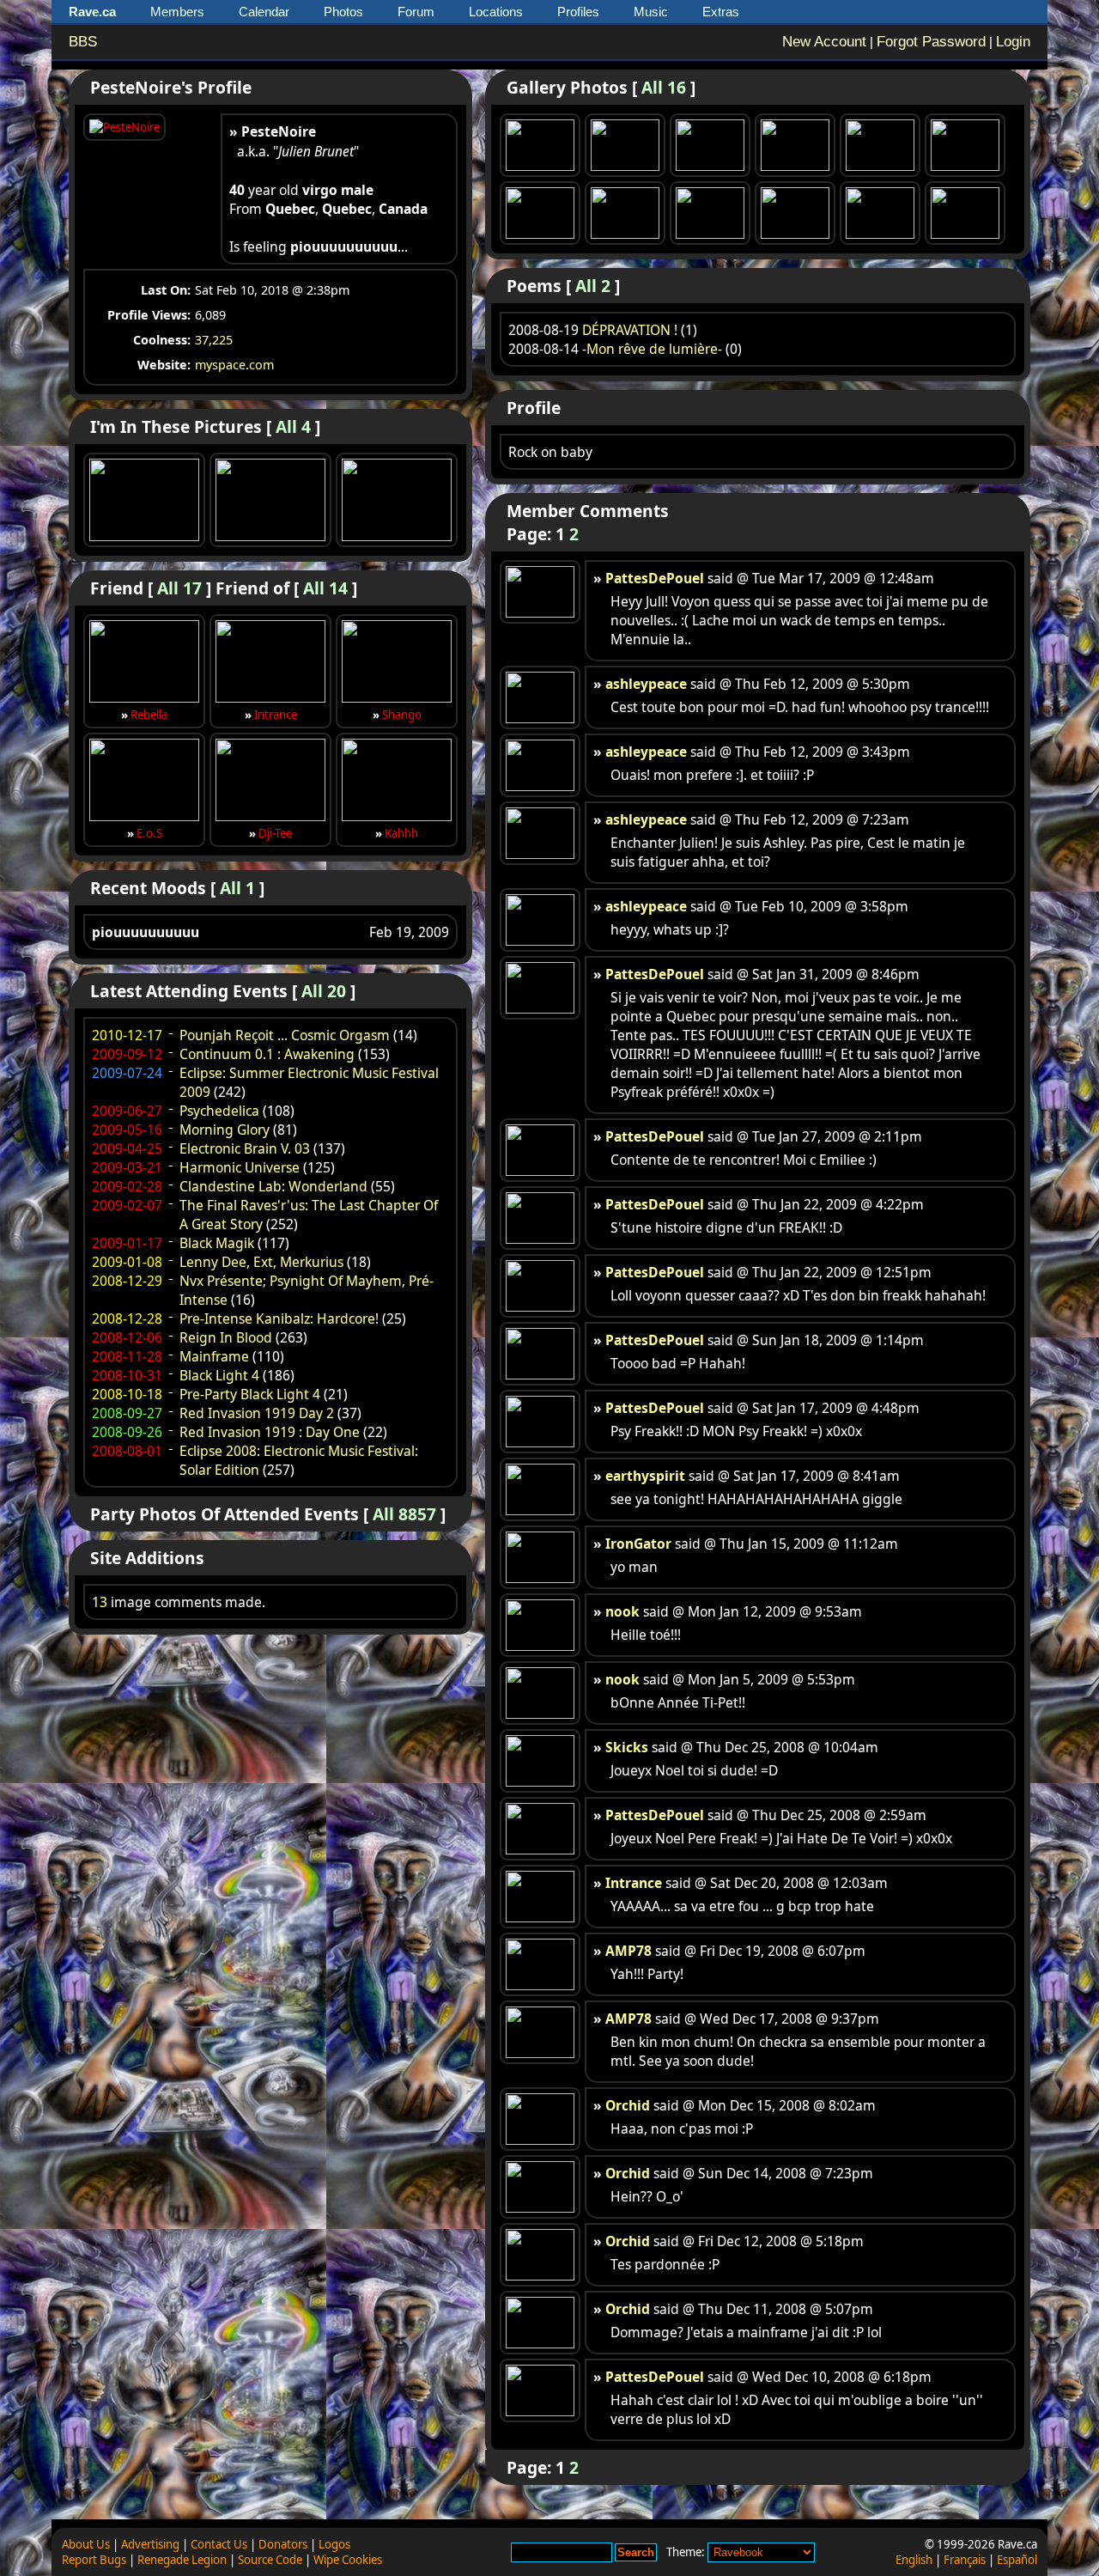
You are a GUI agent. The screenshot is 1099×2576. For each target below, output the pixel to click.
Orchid (628, 2105)
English (914, 2560)
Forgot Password (931, 42)
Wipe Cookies (348, 2560)
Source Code (270, 2560)
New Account (824, 42)
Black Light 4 (219, 1375)
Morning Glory (225, 1130)
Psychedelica (219, 1111)
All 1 (237, 888)
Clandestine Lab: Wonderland (273, 1186)
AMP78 (628, 1951)
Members (177, 12)
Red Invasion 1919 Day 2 (257, 1413)
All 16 (664, 87)
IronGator (638, 1544)
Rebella (149, 715)
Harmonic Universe (240, 1167)
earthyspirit (645, 1476)
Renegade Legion (182, 2560)
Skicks (627, 1747)
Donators (283, 2544)
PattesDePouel (655, 578)
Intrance (276, 715)
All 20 (324, 991)
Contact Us (219, 2544)
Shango (402, 715)
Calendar (264, 12)
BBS (83, 42)
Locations (496, 12)
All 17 (179, 588)
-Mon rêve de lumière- (652, 349)
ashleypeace (646, 684)
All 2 (593, 286)
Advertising (150, 2544)
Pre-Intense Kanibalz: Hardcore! (279, 1318)
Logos (334, 2544)
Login (1013, 42)
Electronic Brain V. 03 (245, 1148)
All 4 (293, 426)
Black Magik (217, 1243)
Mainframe (214, 1356)
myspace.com (234, 365)
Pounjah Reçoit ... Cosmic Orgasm (285, 1035)
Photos (343, 12)
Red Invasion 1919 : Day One (270, 1432)
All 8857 (404, 1514)
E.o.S (149, 833)
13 (100, 1602)
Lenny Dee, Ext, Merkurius (261, 1262)
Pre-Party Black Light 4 (250, 1394)
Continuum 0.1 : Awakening (267, 1054)
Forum (416, 12)
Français (965, 2560)
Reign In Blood (226, 1337)
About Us (86, 2544)
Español (1017, 2560)
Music (651, 12)
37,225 (214, 340)
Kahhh (401, 833)
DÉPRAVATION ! (630, 330)
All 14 (325, 588)
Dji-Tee (275, 833)
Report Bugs (94, 2560)
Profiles (578, 12)
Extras (721, 12)
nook (622, 1611)
